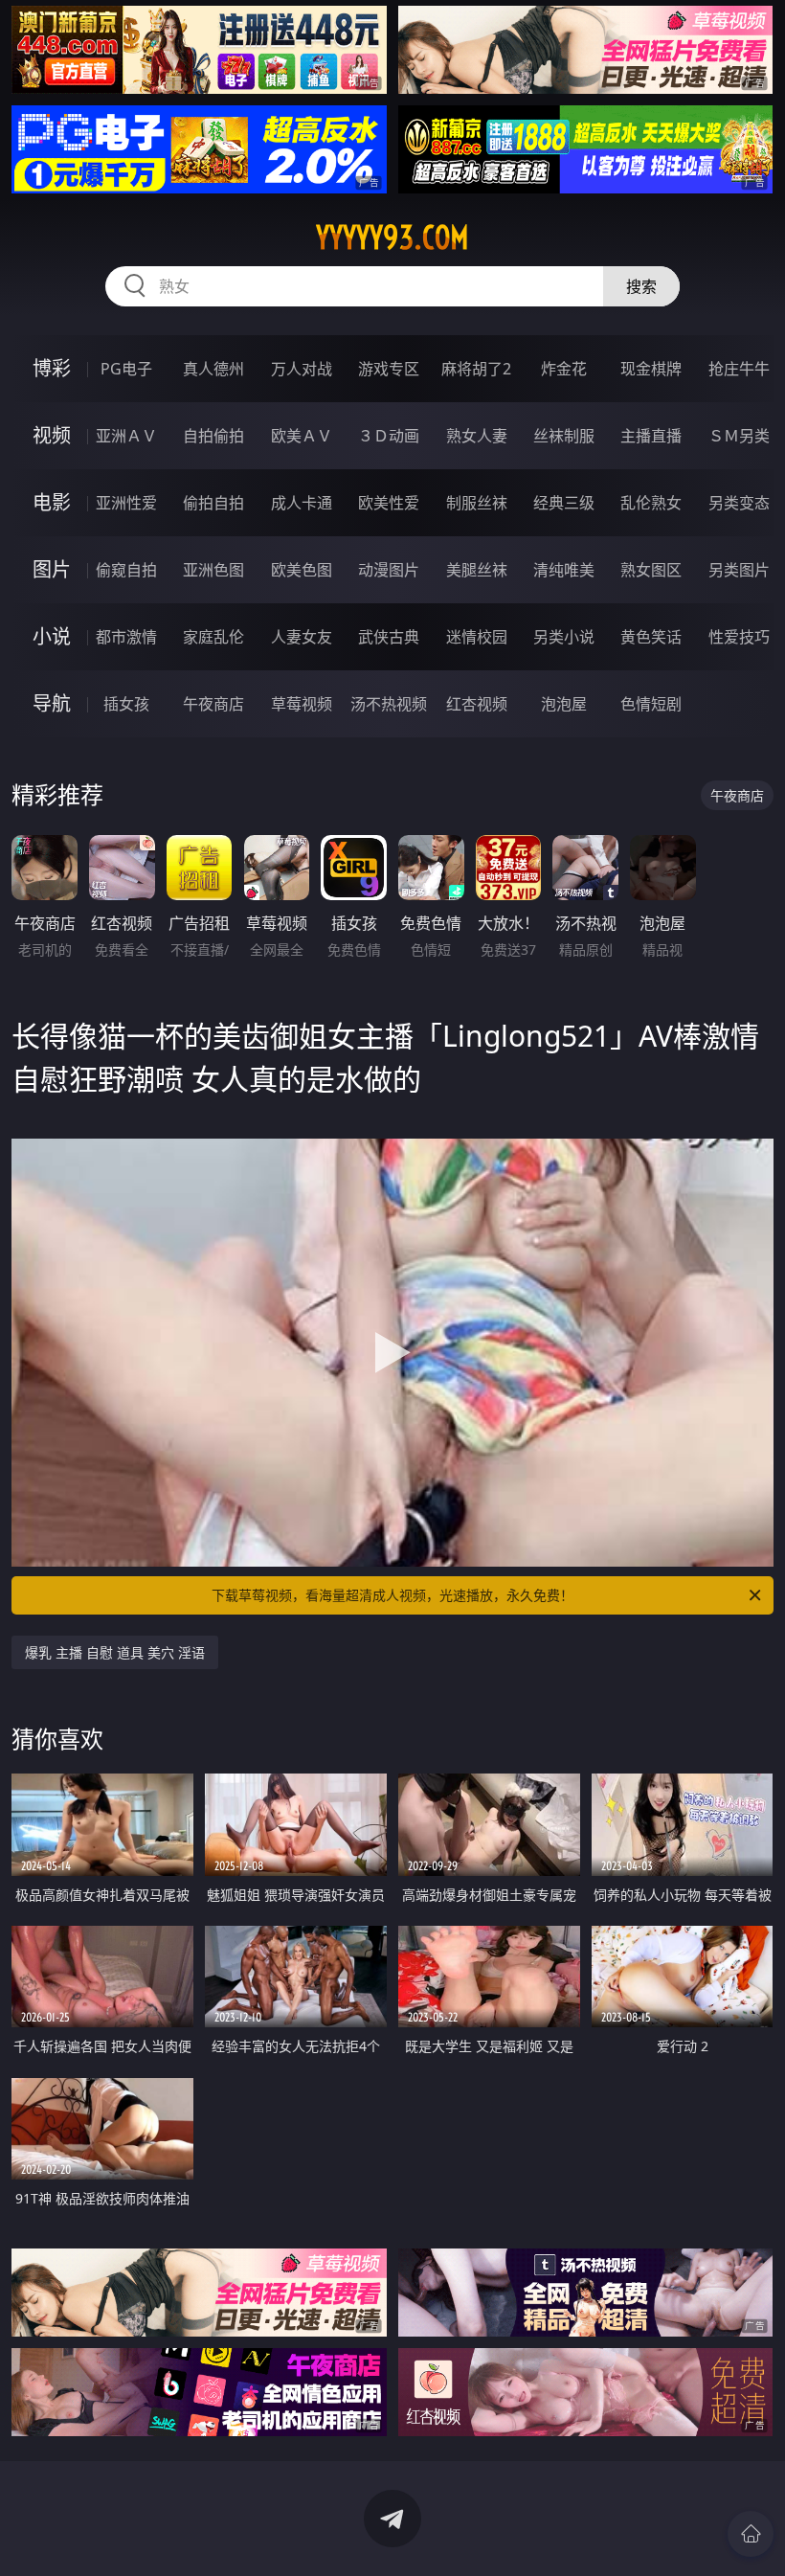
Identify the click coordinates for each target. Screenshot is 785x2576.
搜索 (641, 286)
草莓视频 (302, 704)
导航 (52, 703)
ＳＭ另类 (739, 436)
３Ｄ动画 (389, 436)
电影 (52, 502)
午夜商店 (213, 704)
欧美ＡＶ (302, 436)
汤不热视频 (389, 704)
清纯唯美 (564, 570)
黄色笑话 (651, 637)
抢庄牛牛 (739, 369)
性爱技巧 (739, 637)
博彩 (52, 368)
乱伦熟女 (651, 503)
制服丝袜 (477, 503)
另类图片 (739, 570)
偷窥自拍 (126, 570)
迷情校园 (477, 637)
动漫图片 (389, 570)
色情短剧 (651, 704)
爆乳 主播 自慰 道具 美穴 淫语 (115, 1652)
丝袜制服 (564, 436)
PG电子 (126, 369)
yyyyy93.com (392, 237)
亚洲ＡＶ (126, 436)
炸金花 (564, 369)
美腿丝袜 (477, 570)
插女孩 (126, 704)
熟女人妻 (477, 436)
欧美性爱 (389, 503)
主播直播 (651, 436)
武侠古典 (389, 637)
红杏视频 (477, 704)
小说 (52, 636)
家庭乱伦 (213, 637)
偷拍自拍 (213, 503)
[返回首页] (751, 2534)
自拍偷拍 (213, 436)
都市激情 (126, 637)
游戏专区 (389, 369)
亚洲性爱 (126, 503)
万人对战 (302, 369)
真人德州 (213, 369)
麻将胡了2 (476, 369)
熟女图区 (651, 570)
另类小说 (564, 637)
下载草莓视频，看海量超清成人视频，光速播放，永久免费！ (392, 1595)
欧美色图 (302, 570)
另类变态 (739, 503)
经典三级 (564, 503)
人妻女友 (302, 637)
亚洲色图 (213, 570)
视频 (52, 435)
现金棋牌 (651, 369)
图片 (52, 569)
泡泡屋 (564, 704)
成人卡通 (302, 503)
